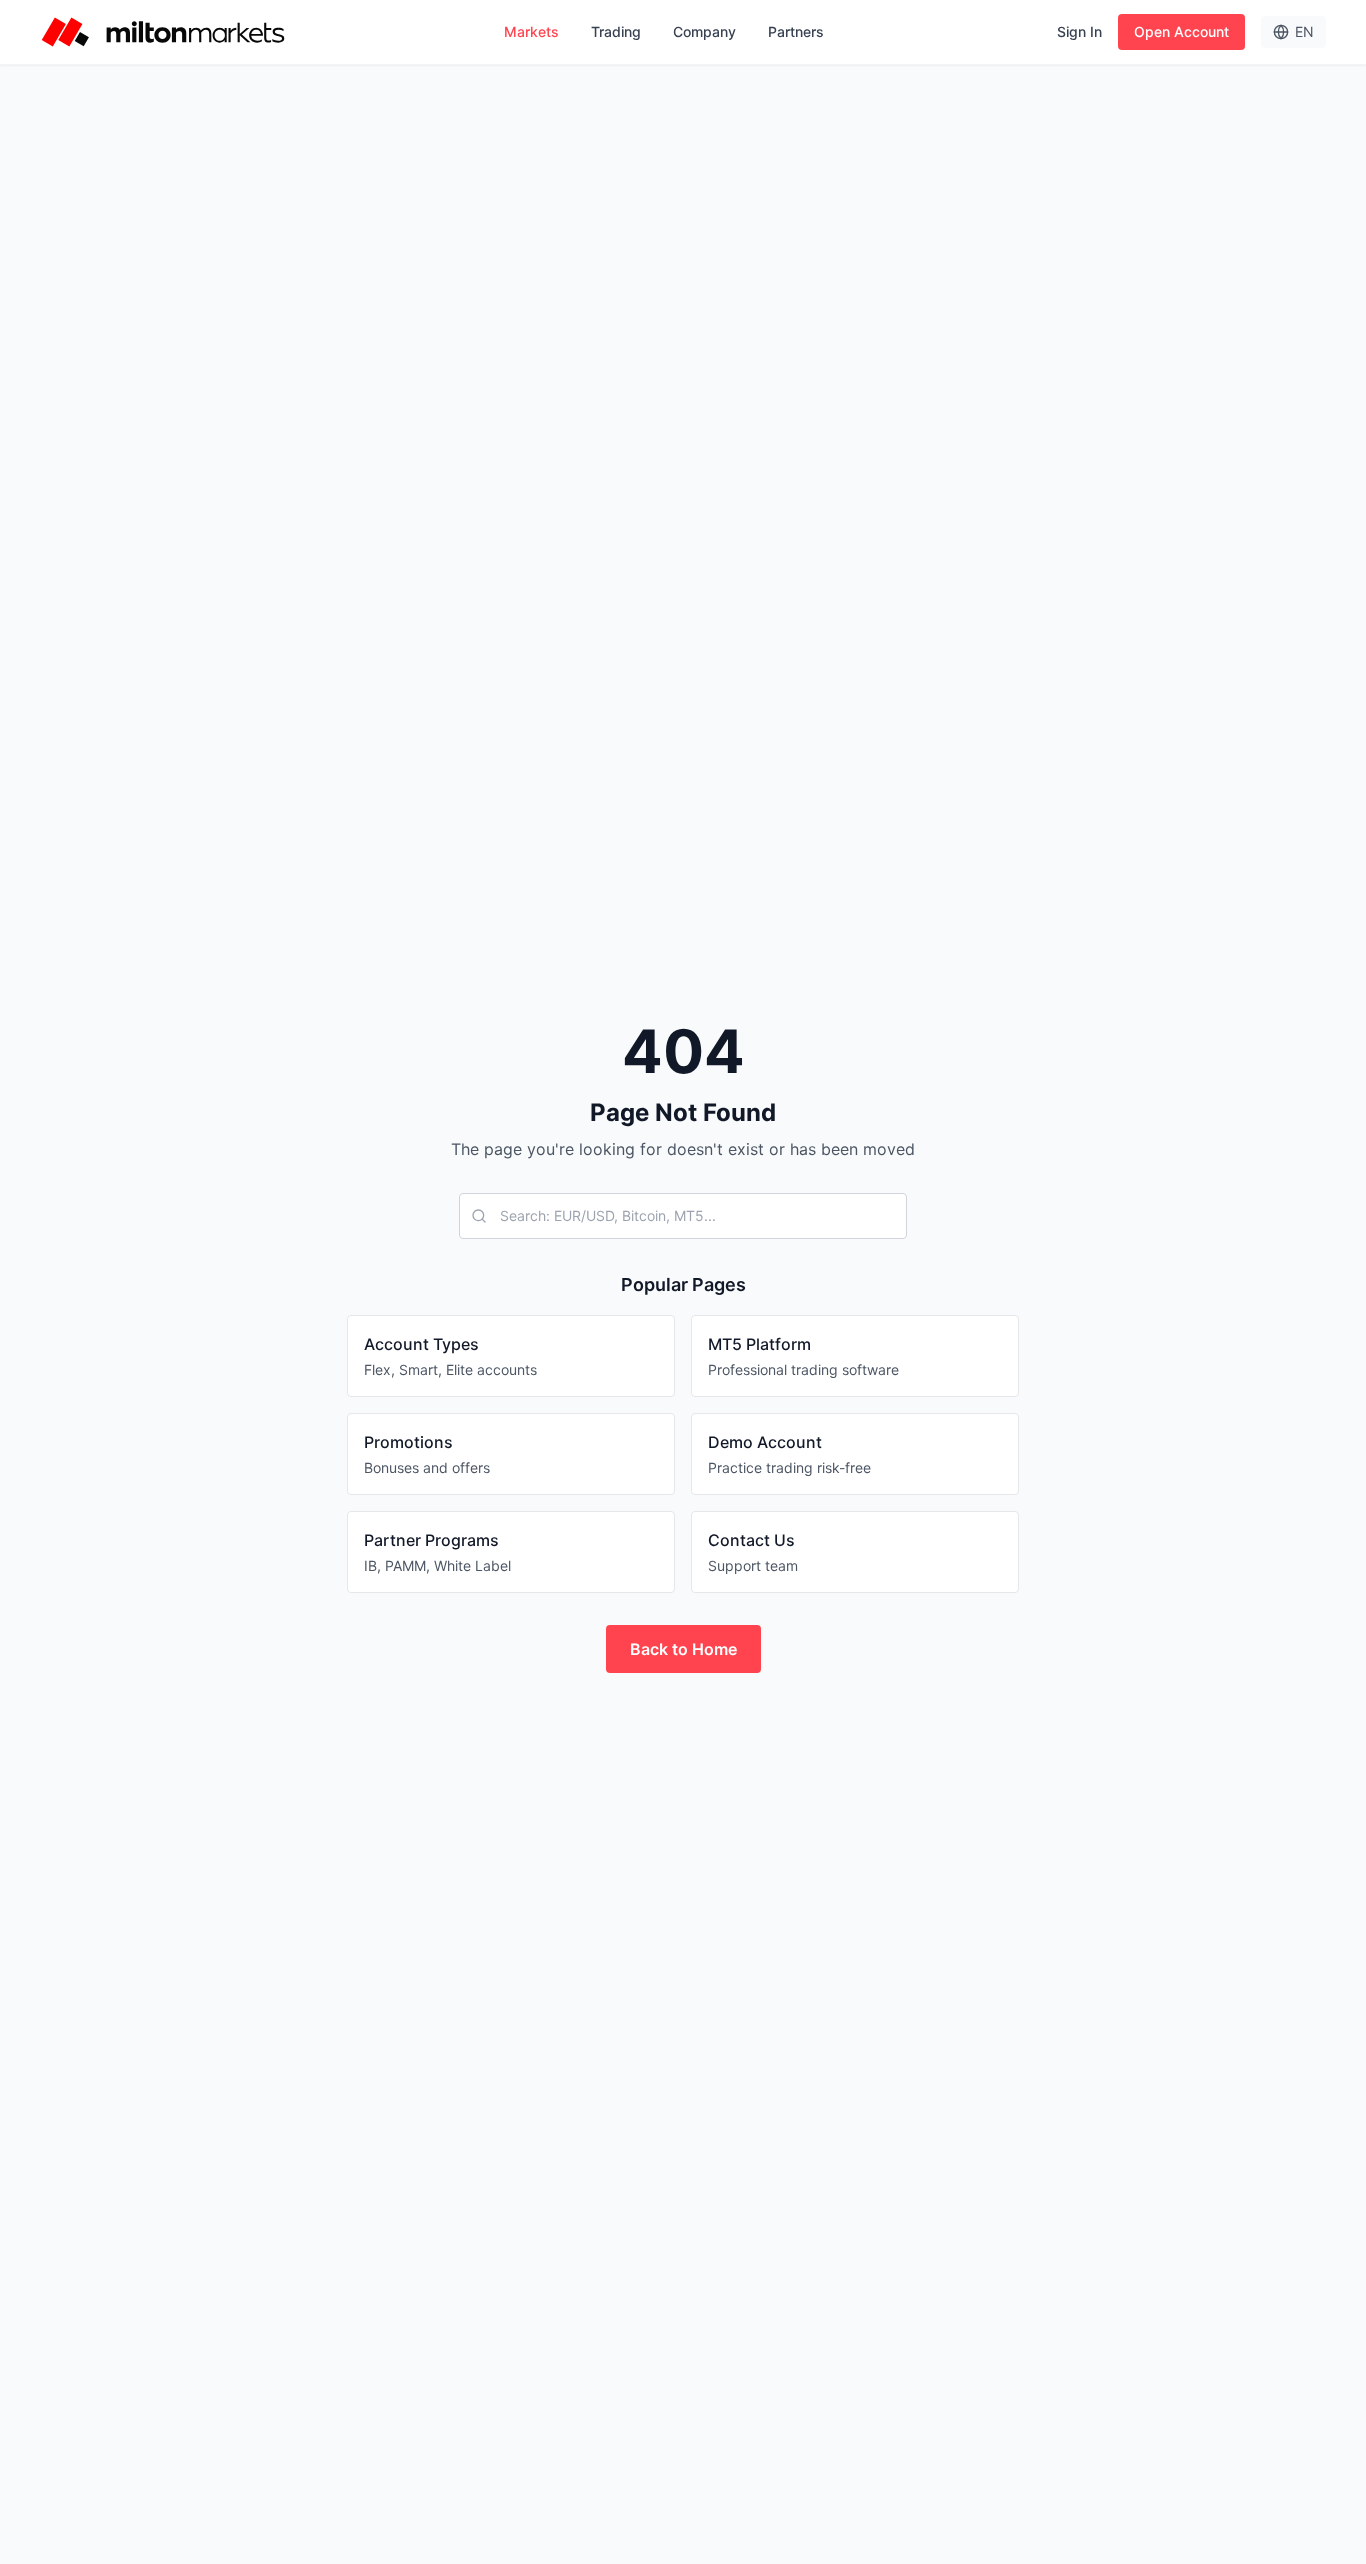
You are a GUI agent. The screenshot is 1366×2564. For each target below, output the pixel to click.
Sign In (1079, 31)
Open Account (1181, 31)
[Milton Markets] (163, 32)
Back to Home (683, 1649)
